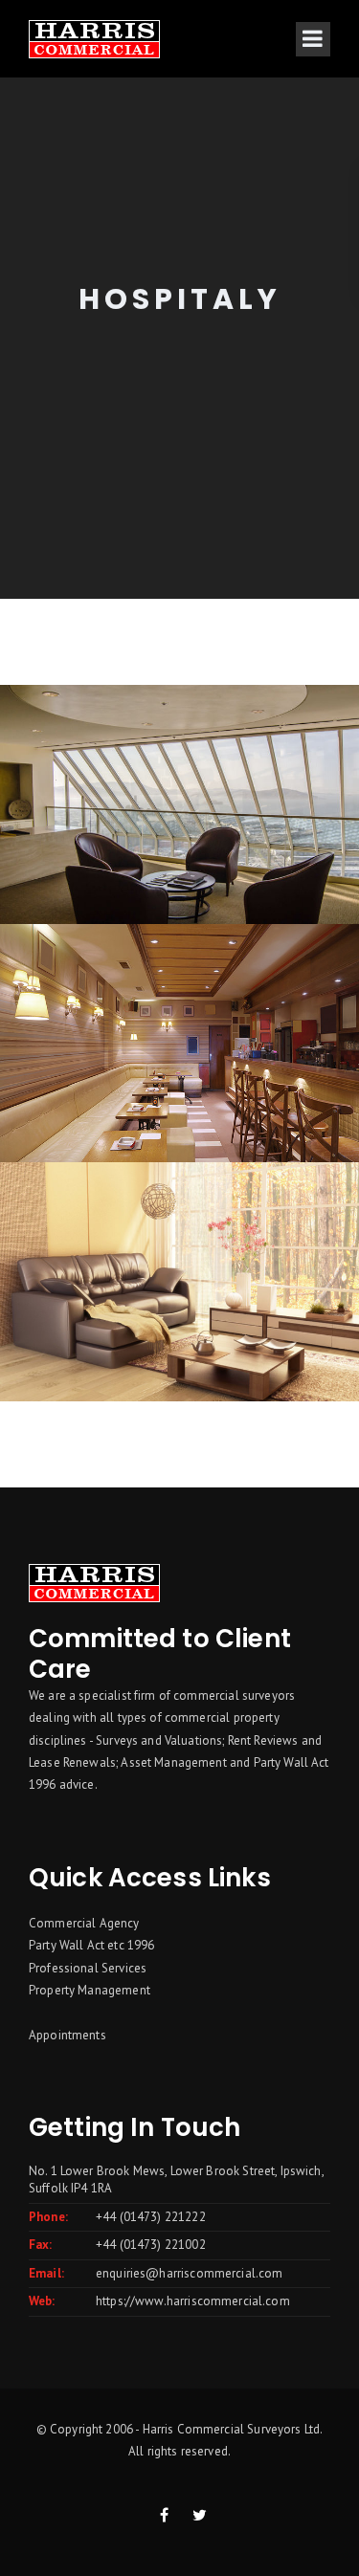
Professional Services (88, 1968)
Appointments (67, 2035)
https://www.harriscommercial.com (193, 2301)
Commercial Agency (84, 1923)
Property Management (90, 1990)
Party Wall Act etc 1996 (91, 1945)
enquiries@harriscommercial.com (190, 2273)
